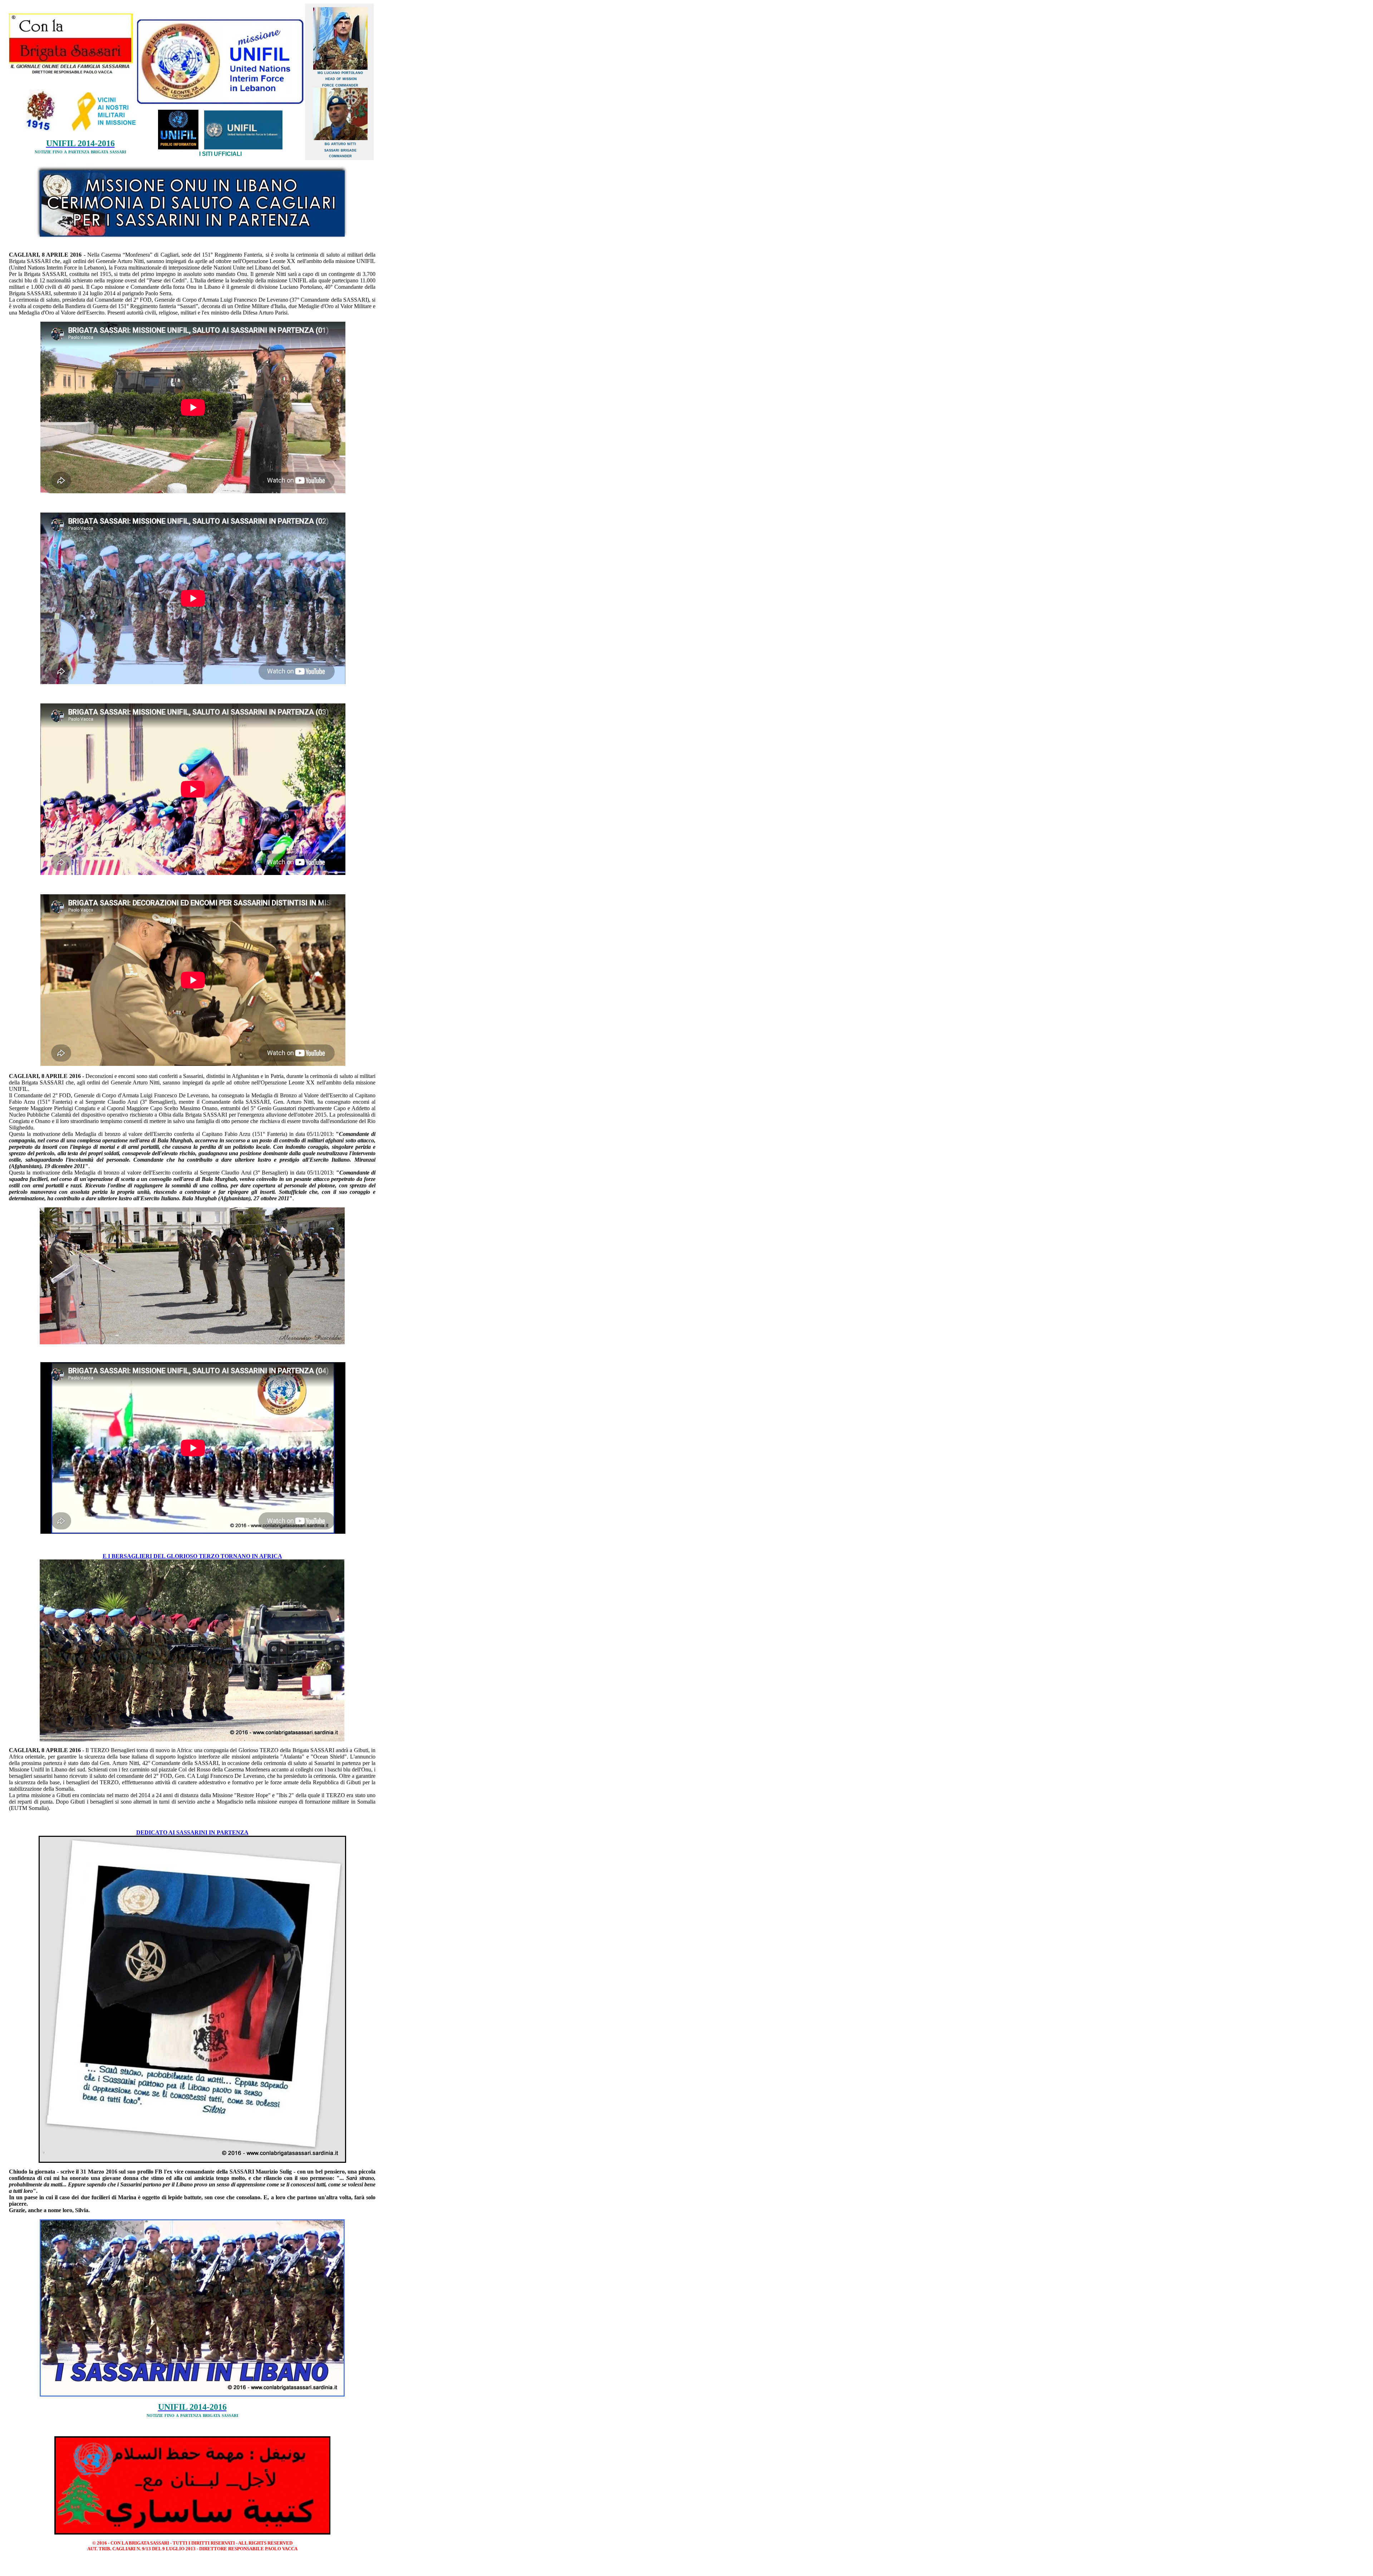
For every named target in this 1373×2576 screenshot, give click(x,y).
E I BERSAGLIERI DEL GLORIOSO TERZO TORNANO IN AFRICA (192, 1556)
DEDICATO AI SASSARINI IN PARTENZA (192, 1832)
